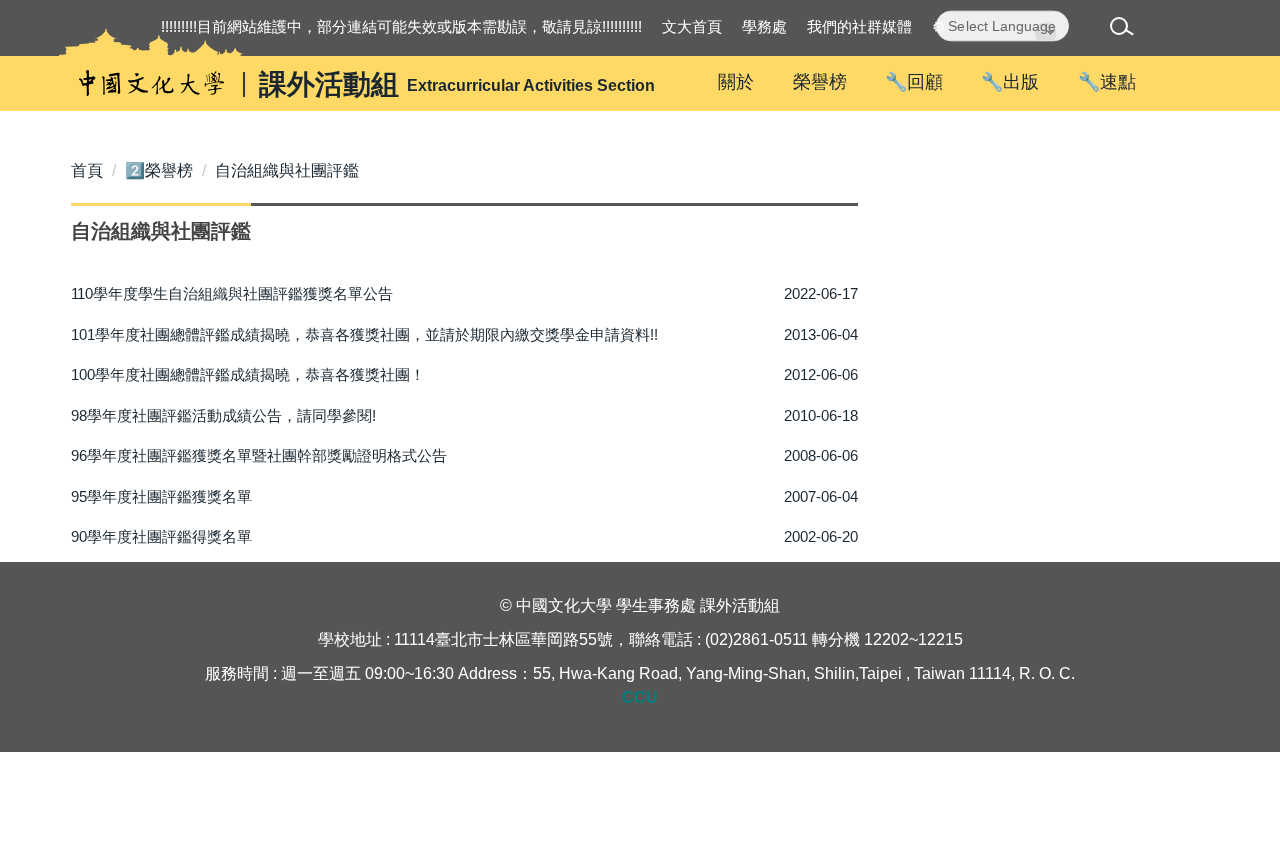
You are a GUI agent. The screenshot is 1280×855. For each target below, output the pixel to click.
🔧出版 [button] (1010, 82)
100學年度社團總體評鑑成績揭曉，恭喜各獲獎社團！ (248, 374)
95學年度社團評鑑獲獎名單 (161, 496)
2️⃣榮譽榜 (159, 170)
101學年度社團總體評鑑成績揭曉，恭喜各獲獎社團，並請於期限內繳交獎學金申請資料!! (364, 334)
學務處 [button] (764, 26)
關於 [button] (736, 82)
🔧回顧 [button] (914, 82)
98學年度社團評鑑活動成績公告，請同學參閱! (223, 415)
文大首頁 (692, 26)
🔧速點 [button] (1107, 82)
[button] (1125, 29)
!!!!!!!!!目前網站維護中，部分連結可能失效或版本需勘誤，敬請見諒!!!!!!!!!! (401, 26)
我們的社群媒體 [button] (859, 26)
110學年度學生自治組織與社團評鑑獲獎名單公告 (232, 293)
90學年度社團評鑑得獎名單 (161, 536)
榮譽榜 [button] (820, 82)
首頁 (87, 170)
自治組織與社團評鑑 (287, 170)
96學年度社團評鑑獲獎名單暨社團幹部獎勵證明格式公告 (259, 455)
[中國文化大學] (151, 84)
